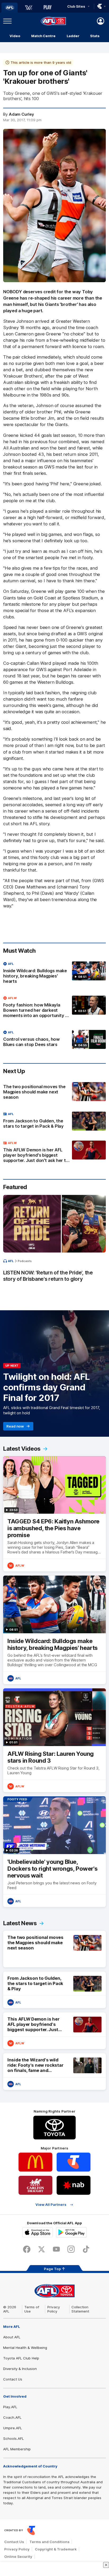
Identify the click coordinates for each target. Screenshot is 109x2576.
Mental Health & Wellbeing (25, 2348)
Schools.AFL (13, 2438)
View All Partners (51, 2205)
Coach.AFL (12, 2417)
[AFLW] (29, 8)
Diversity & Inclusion (20, 2369)
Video (15, 36)
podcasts (25, 1261)
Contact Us (13, 2379)
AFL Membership (17, 2449)
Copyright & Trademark (56, 2549)
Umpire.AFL (13, 2428)
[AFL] (10, 8)
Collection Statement (80, 2309)
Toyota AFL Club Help (21, 2358)
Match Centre (43, 36)
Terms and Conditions (49, 2542)
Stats (95, 36)
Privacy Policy (54, 2309)
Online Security (18, 2557)
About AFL (12, 2337)
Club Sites (76, 6)
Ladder (73, 36)
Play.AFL (10, 2407)
